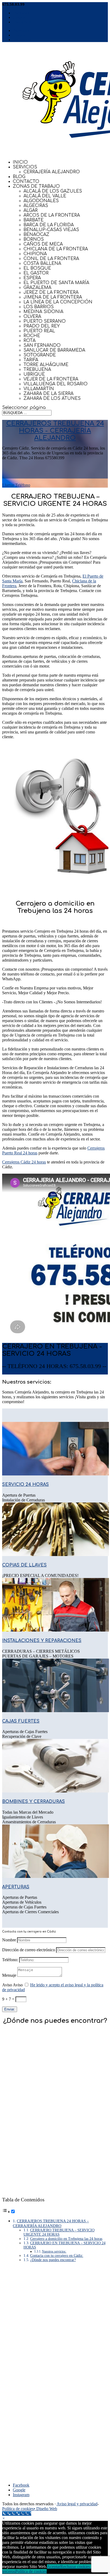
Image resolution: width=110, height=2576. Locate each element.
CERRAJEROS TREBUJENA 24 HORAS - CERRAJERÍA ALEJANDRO (55, 431)
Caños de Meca (43, 244)
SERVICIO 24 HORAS (25, 1485)
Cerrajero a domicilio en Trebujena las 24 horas (66, 2239)
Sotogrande (40, 355)
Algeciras (36, 206)
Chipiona (35, 254)
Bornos (34, 239)
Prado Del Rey (42, 326)
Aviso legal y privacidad (77, 2504)
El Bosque (37, 268)
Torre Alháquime (46, 365)
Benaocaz (36, 235)
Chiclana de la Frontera (56, 249)
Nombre (9, 1940)
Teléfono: (10, 1960)
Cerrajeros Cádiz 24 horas (24, 1162)
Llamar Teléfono (16, 485)
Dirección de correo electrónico (29, 1950)
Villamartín (39, 389)
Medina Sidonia (43, 312)
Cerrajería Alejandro (52, 172)
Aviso (7, 1985)
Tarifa (31, 360)
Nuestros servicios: (54, 2251)
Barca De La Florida (49, 225)
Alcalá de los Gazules (53, 191)
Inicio (20, 162)
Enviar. (10, 2009)
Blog (19, 177)
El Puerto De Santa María (56, 283)
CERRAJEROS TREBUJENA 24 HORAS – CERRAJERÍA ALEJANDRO (51, 2223)
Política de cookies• (19, 2509)
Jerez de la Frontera (51, 292)
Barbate (34, 220)
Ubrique (34, 374)
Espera (32, 278)
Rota (30, 341)
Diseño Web (47, 2509)
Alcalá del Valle (45, 196)
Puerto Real (39, 331)
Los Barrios (39, 307)
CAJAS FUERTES (21, 1721)
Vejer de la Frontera (51, 379)
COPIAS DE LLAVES (24, 1565)
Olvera (32, 317)
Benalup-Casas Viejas (51, 230)
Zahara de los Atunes (52, 398)
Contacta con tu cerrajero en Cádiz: (57, 2256)
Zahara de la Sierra (48, 394)
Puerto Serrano (45, 321)
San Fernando (42, 345)
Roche (32, 336)
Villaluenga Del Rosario (56, 384)
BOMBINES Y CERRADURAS (34, 1802)
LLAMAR (35, 1372)
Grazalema (37, 288)
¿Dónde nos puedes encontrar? (53, 2260)
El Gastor (36, 273)
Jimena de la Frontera (53, 297)
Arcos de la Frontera (52, 215)
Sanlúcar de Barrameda (54, 350)
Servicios (25, 167)
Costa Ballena (42, 263)
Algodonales (41, 201)
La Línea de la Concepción (58, 302)
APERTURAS (16, 1887)
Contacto (26, 182)
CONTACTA (14, 1372)
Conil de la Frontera (51, 259)
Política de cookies (31, 2571)
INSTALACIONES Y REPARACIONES (42, 1641)
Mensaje (9, 1975)
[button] (4, 2518)
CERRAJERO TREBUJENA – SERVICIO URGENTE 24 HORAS (59, 2232)
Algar (31, 210)
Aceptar (54, 2566)
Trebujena (37, 370)
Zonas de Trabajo (36, 186)
